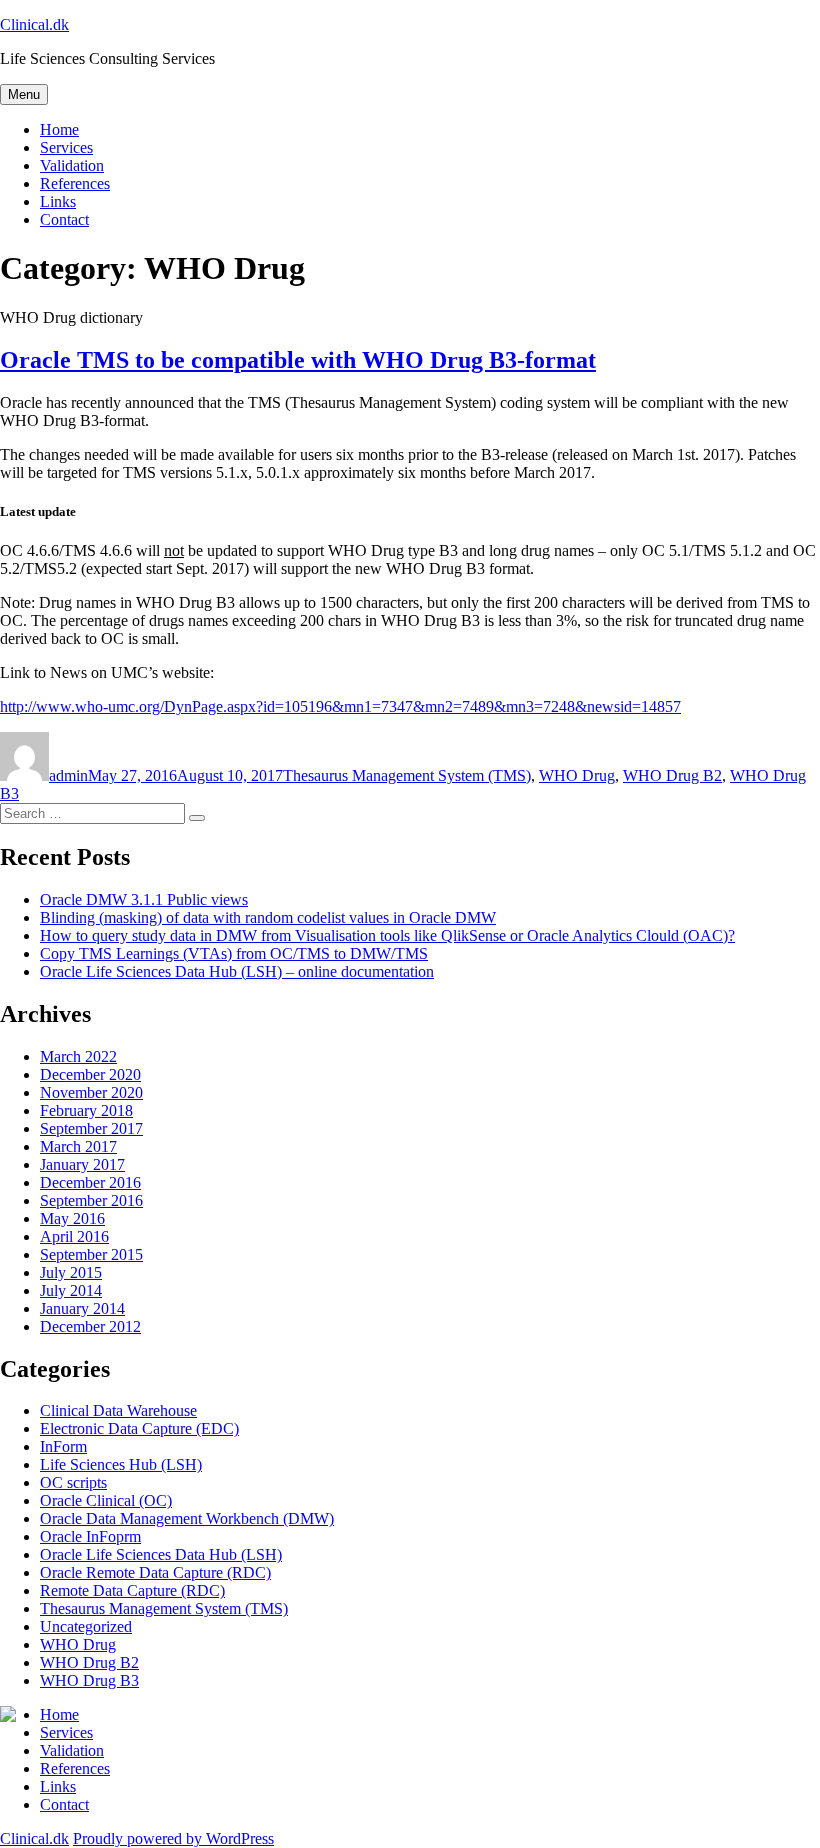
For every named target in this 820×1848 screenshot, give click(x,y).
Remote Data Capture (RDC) (132, 1590)
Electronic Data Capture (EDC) (139, 1428)
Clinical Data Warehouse (118, 1410)
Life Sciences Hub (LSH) (121, 1464)
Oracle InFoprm (90, 1536)
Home (59, 129)
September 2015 (91, 1254)
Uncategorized (86, 1626)
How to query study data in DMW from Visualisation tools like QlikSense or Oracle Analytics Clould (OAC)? (387, 935)
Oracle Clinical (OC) (106, 1500)
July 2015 (71, 1272)
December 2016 (90, 1182)
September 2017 (91, 1128)
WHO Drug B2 (672, 775)
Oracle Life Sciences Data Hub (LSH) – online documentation (237, 971)
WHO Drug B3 (89, 1680)
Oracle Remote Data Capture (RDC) (155, 1572)
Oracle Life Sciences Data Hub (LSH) (161, 1554)
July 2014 (71, 1290)
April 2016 (74, 1236)
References (75, 183)
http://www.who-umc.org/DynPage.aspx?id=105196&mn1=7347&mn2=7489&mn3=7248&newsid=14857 (340, 706)
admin (68, 775)
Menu (24, 94)
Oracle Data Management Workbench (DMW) (187, 1518)
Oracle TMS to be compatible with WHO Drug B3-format (298, 360)
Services (66, 147)
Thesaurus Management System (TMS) (407, 775)
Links (58, 201)
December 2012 (90, 1326)
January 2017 (82, 1164)
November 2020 (91, 1092)
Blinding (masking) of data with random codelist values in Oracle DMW (268, 917)
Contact (64, 219)
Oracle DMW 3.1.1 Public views (144, 899)
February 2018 (86, 1110)
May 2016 (72, 1218)
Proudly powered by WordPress (173, 1838)
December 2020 (90, 1074)
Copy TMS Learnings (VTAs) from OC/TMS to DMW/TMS (234, 953)
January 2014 (82, 1308)
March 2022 (78, 1056)
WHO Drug (577, 775)
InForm (63, 1446)
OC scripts (73, 1482)
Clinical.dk (34, 24)
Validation (72, 165)
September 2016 (91, 1200)
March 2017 (78, 1146)
